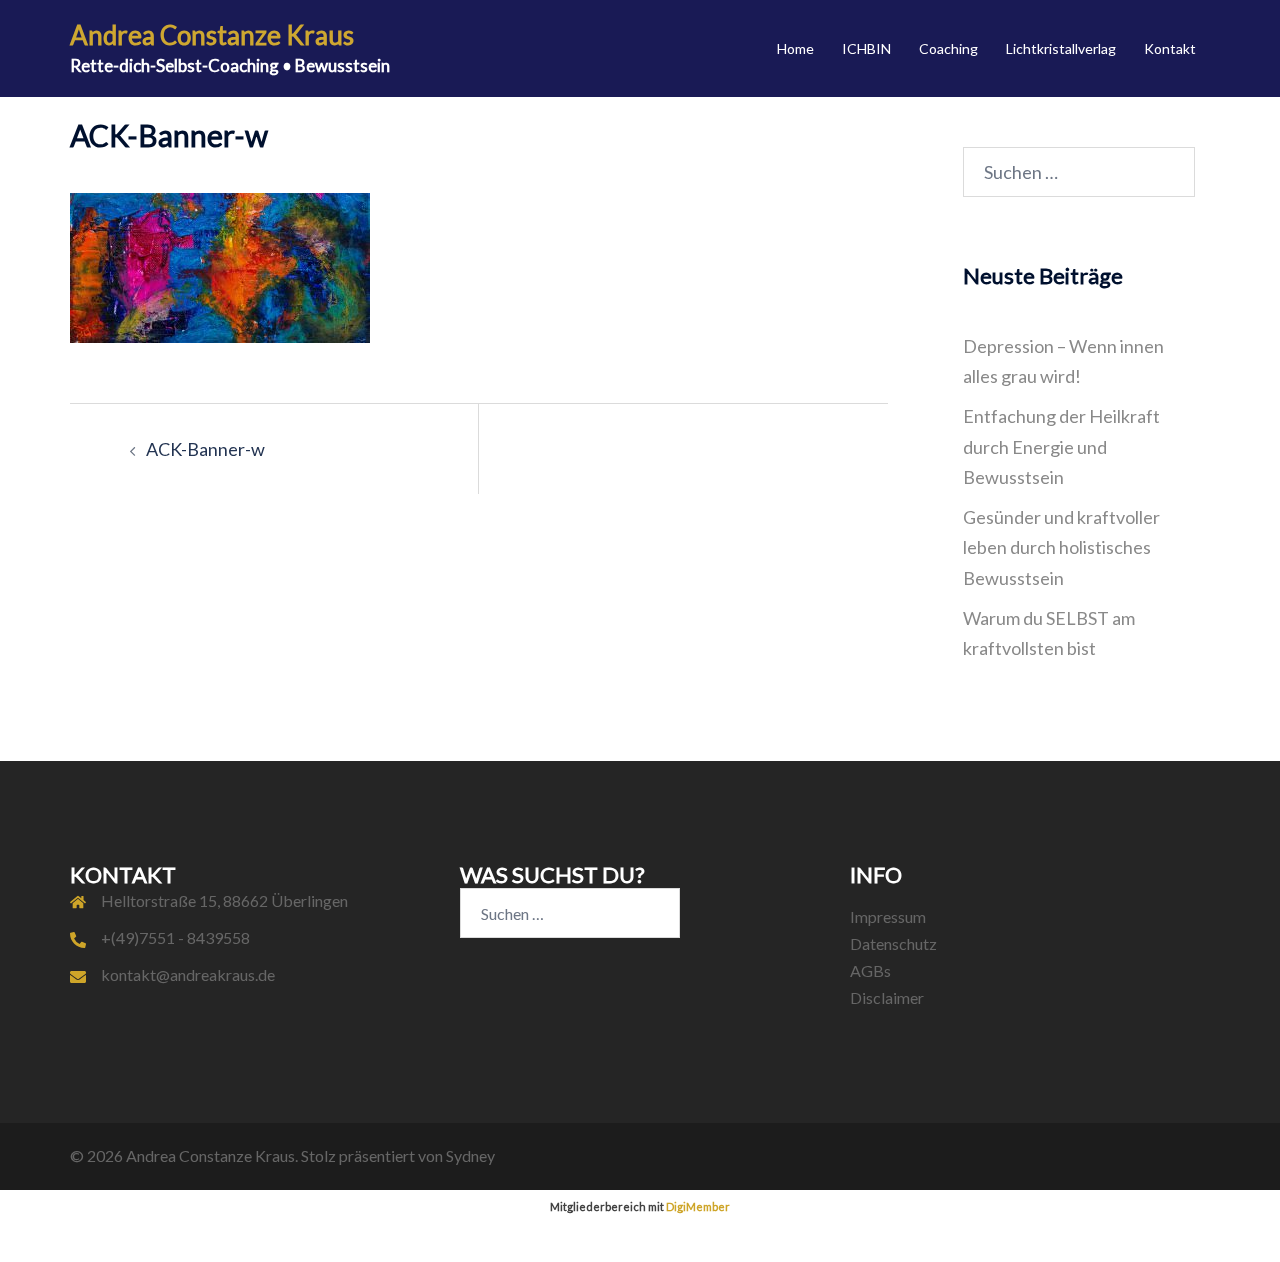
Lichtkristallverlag (1061, 48)
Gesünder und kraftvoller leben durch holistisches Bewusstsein (1061, 547)
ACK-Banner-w (205, 449)
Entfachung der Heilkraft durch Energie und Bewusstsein (1061, 446)
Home (795, 48)
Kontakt (1170, 48)
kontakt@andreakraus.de (188, 974)
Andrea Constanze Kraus (212, 35)
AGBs (870, 970)
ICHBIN (866, 48)
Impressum (888, 916)
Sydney (470, 1155)
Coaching (948, 48)
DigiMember (698, 1206)
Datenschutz (893, 943)
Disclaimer (887, 997)
